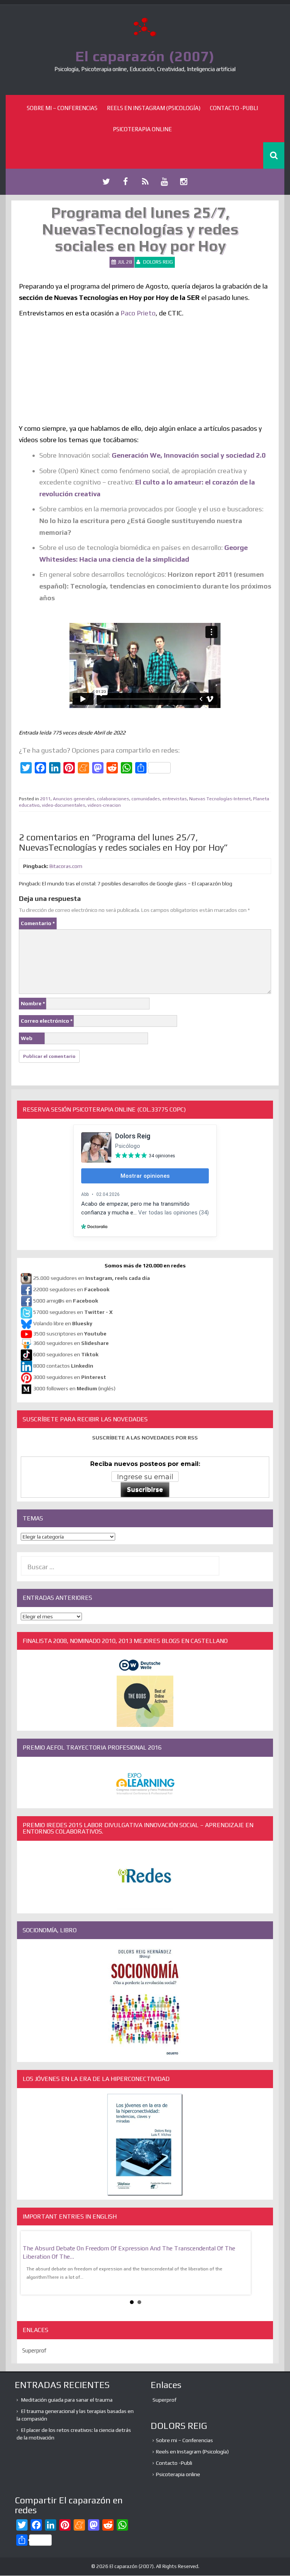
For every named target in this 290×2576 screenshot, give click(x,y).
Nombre (33, 1003)
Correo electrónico (47, 1021)
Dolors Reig (158, 262)
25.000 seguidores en (92, 1278)
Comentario (38, 923)
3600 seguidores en (71, 1343)
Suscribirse (145, 1490)
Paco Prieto (138, 313)
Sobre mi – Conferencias (62, 108)
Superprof (34, 2350)
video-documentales (64, 805)
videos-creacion (104, 805)
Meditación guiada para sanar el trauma (67, 2400)
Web (27, 1038)
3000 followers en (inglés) (74, 1388)
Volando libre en (63, 1323)
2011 (45, 799)
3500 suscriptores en (70, 1334)
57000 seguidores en (72, 1312)
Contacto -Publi (234, 108)
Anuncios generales (74, 799)
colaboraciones (113, 799)
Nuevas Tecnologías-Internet (220, 799)
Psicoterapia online (142, 129)
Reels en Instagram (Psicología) (154, 108)
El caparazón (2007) (145, 56)
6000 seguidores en (66, 1354)
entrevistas (175, 799)
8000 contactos (63, 1366)
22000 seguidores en (71, 1289)
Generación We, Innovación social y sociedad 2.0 (189, 455)
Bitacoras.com (66, 866)
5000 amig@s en (66, 1301)
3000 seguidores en (69, 1377)
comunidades (146, 799)
